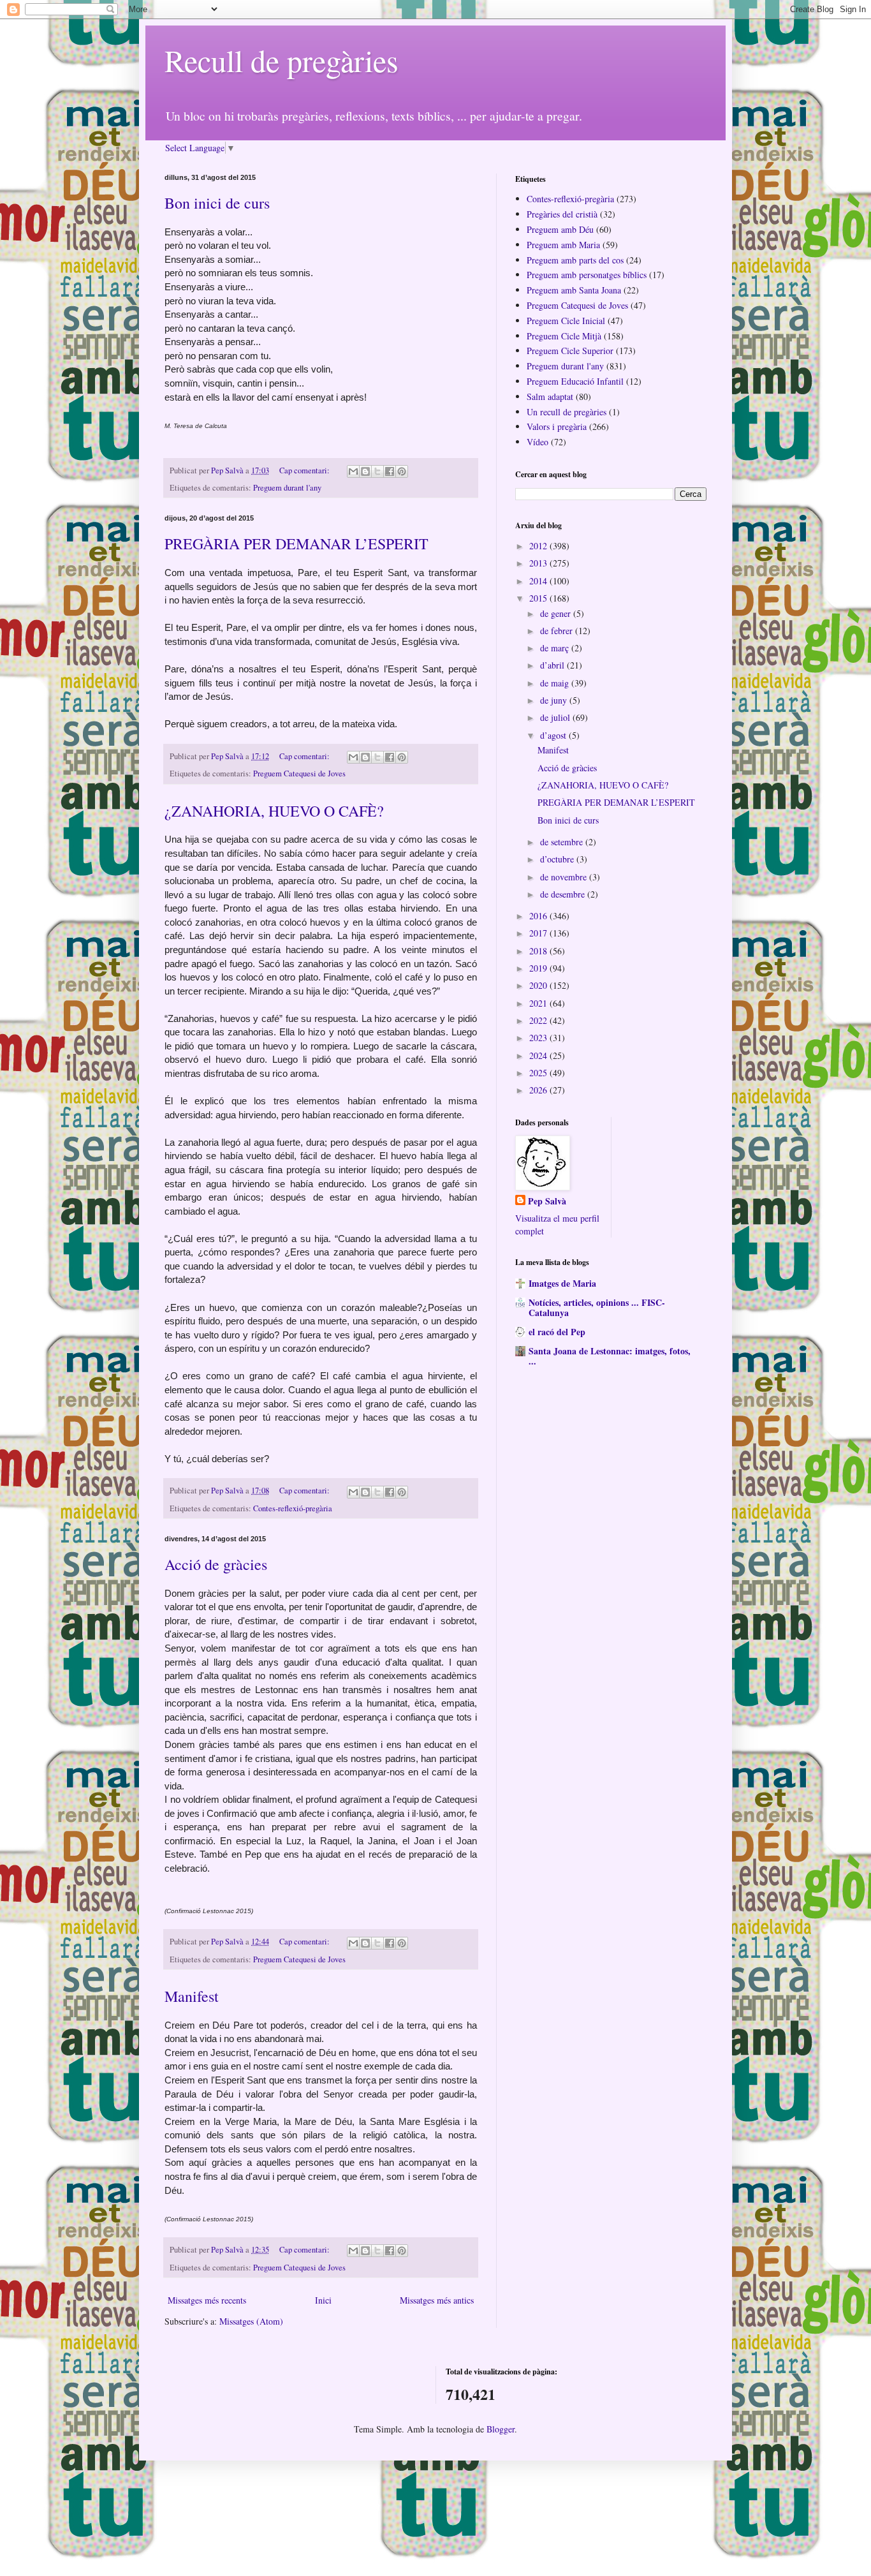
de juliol (556, 717)
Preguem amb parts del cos (575, 260)
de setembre (563, 842)
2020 (539, 985)
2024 (539, 1055)
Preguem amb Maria (563, 245)
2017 (539, 933)
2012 (539, 546)
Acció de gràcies (216, 1564)
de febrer (558, 631)
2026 (539, 1090)
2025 (539, 1073)
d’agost (554, 735)
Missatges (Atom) (251, 2321)
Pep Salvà (547, 1201)
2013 (539, 563)
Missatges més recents (207, 2300)
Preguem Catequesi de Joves (299, 774)
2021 (539, 1003)
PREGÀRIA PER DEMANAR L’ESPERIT (296, 544)
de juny (555, 700)
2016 (539, 916)
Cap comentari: (305, 470)
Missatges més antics (437, 2300)
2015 (539, 598)
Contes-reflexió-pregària (293, 1508)
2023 (539, 1038)
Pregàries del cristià (562, 214)
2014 (539, 581)
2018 (539, 951)
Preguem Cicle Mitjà (564, 336)
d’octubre (558, 859)
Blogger (501, 2429)
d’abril (553, 665)
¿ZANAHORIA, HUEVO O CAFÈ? (274, 811)
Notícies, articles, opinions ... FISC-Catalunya (597, 1307)
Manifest (192, 1996)
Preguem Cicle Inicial (566, 321)
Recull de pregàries (282, 60)
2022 (539, 1020)
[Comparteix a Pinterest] (402, 471)
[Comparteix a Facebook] (390, 471)
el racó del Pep (557, 1332)
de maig (556, 683)
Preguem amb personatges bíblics (587, 275)
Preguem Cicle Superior (570, 351)
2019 (539, 968)
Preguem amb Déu (560, 229)
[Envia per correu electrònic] (353, 471)
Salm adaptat (550, 396)
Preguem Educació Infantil (575, 381)
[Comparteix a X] (377, 471)
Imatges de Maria (562, 1283)
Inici (323, 2300)
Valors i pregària (557, 426)
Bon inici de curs (217, 203)
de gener (557, 613)
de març (556, 648)
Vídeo (538, 442)
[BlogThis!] (365, 471)
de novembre (565, 877)
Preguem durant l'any (287, 488)
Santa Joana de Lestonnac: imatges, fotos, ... (610, 1356)
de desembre (564, 894)
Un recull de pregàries (567, 412)
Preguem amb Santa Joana (574, 290)
